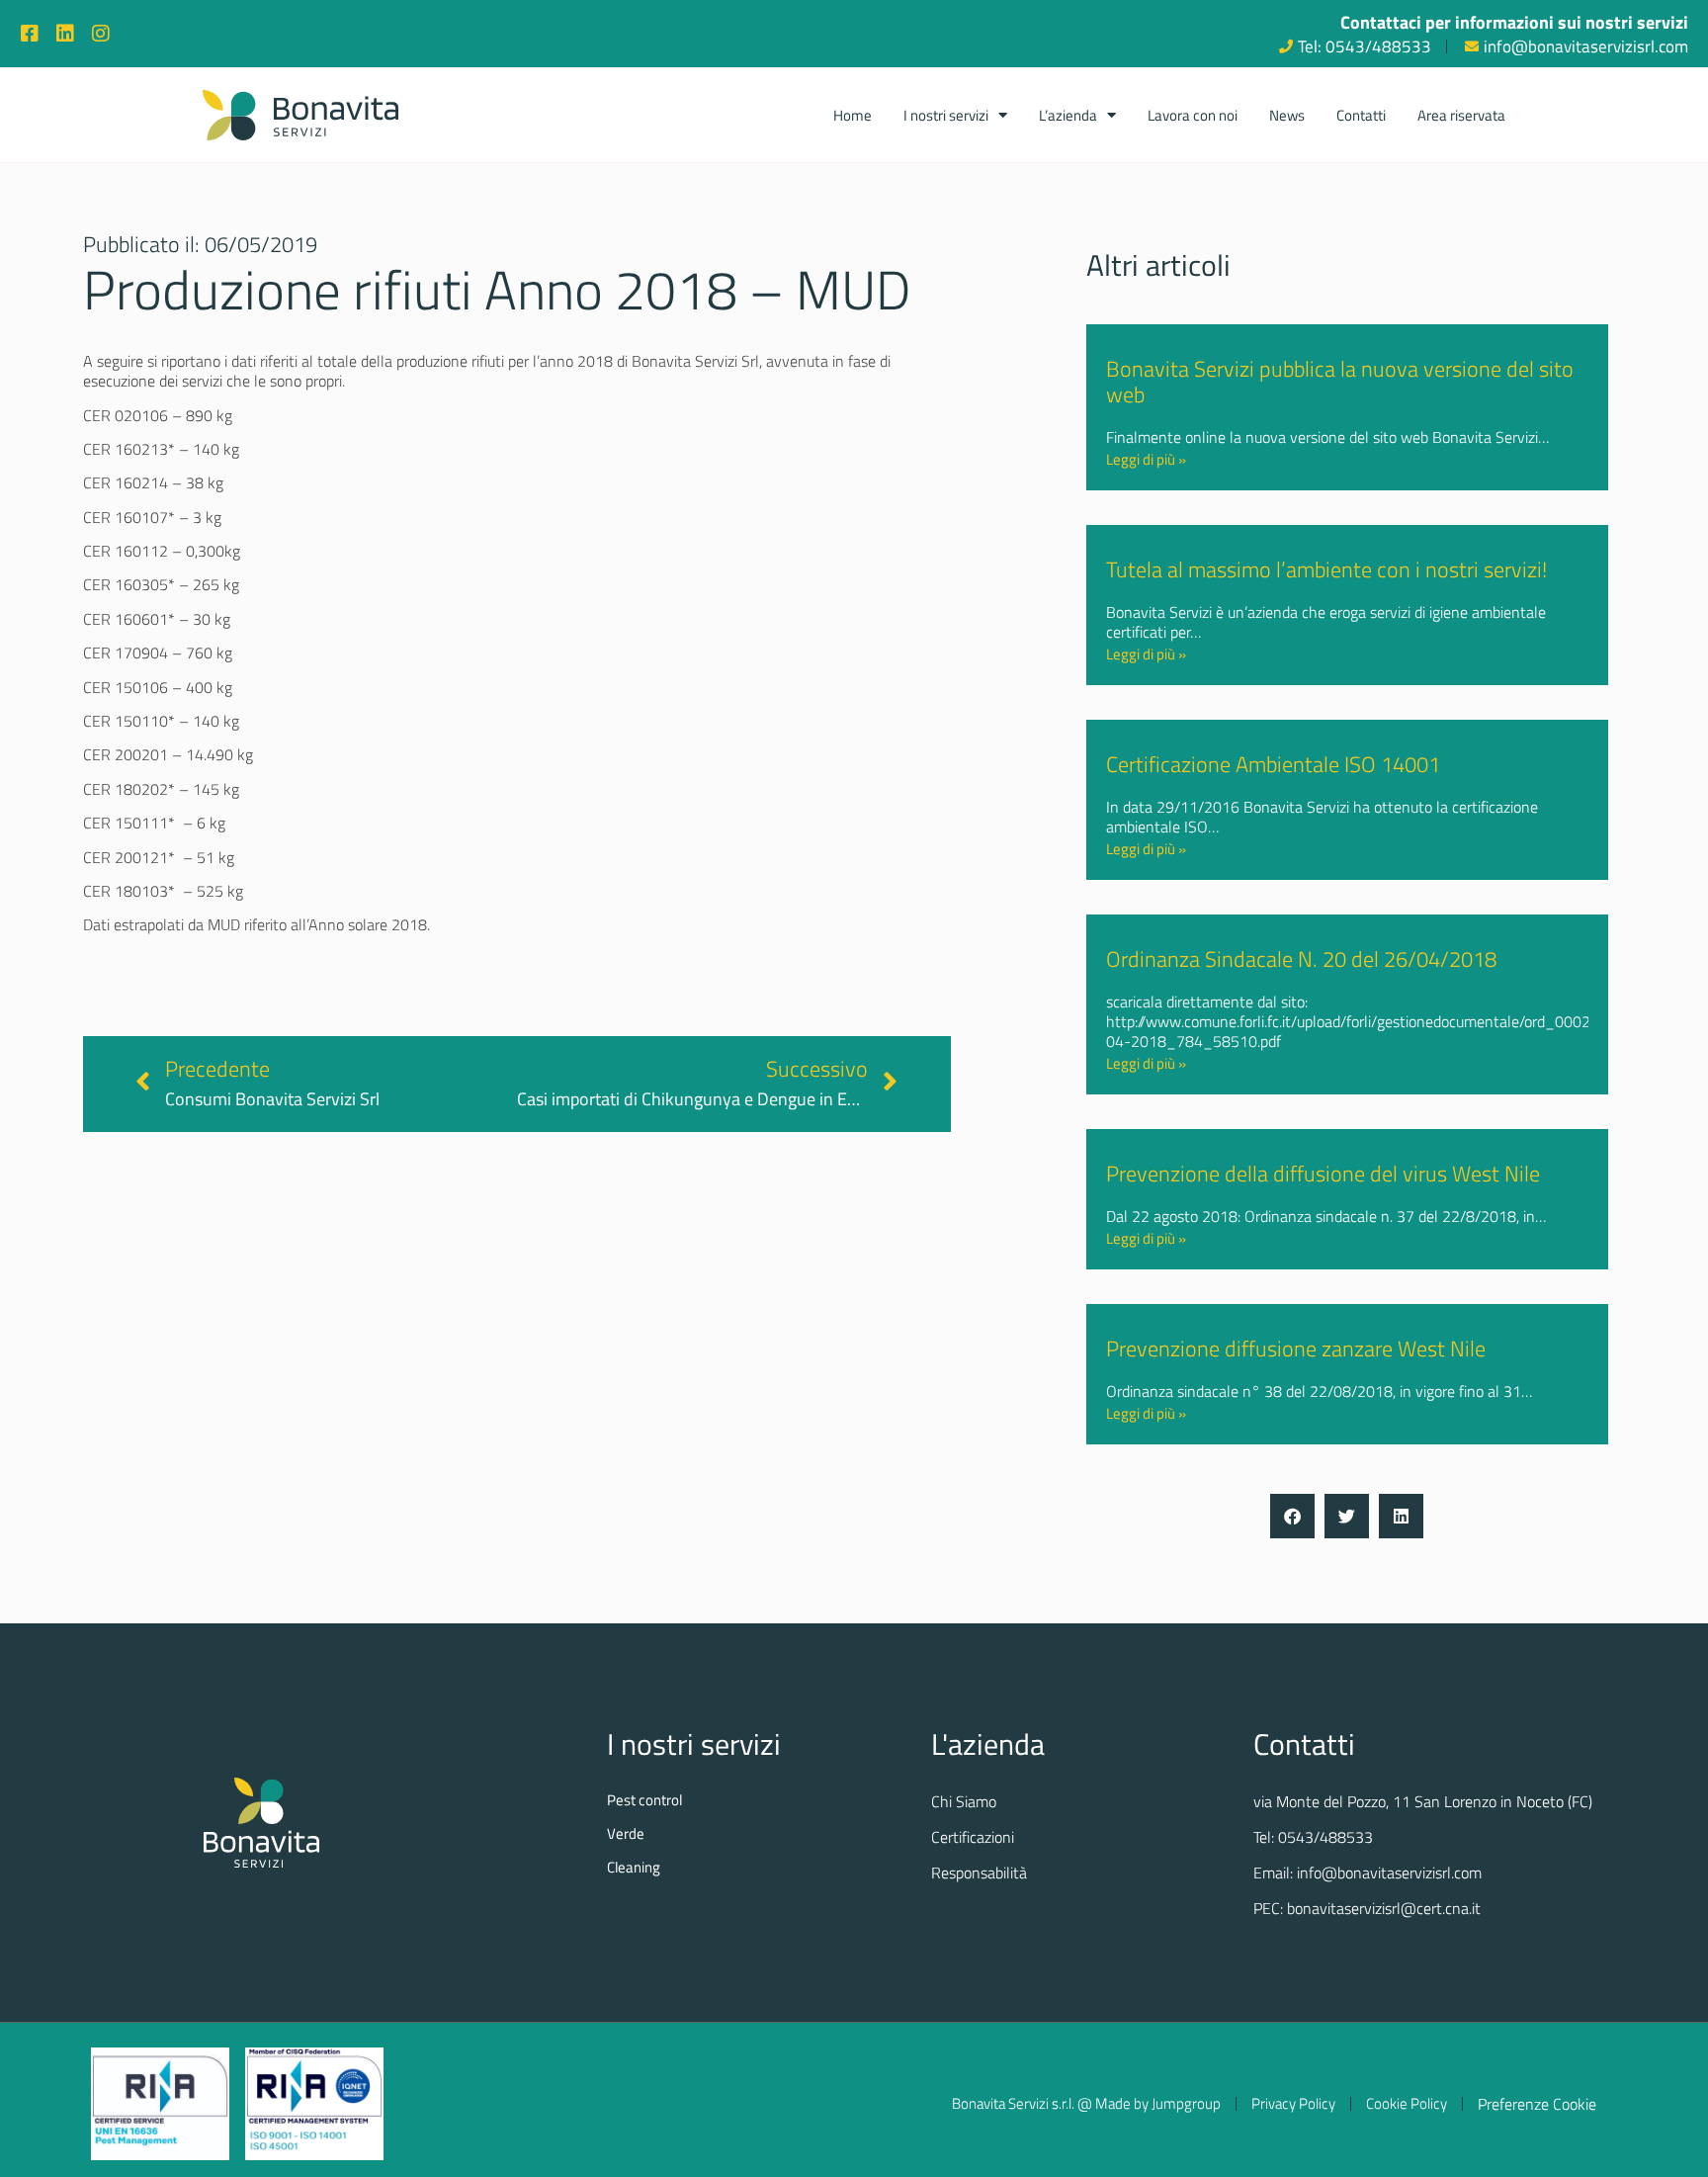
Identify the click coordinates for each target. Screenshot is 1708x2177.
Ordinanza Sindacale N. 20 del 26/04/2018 (1301, 959)
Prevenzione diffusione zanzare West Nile (1296, 1349)
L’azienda (1068, 115)
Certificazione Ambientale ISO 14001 (1273, 764)
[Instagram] (101, 34)
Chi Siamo (964, 1801)
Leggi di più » (1146, 459)
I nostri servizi (946, 115)
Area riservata (1461, 115)
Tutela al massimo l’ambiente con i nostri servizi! (1326, 569)
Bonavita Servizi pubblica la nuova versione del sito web (1340, 382)
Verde (626, 1834)
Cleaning (634, 1868)
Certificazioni (973, 1837)
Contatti (1361, 115)
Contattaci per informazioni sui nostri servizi (1514, 22)
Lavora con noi (1193, 115)
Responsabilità (979, 1872)
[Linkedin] (65, 34)
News (1287, 115)
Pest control (644, 1800)
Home (853, 115)
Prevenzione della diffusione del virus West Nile (1323, 1174)
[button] (1292, 1516)
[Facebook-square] (30, 34)
